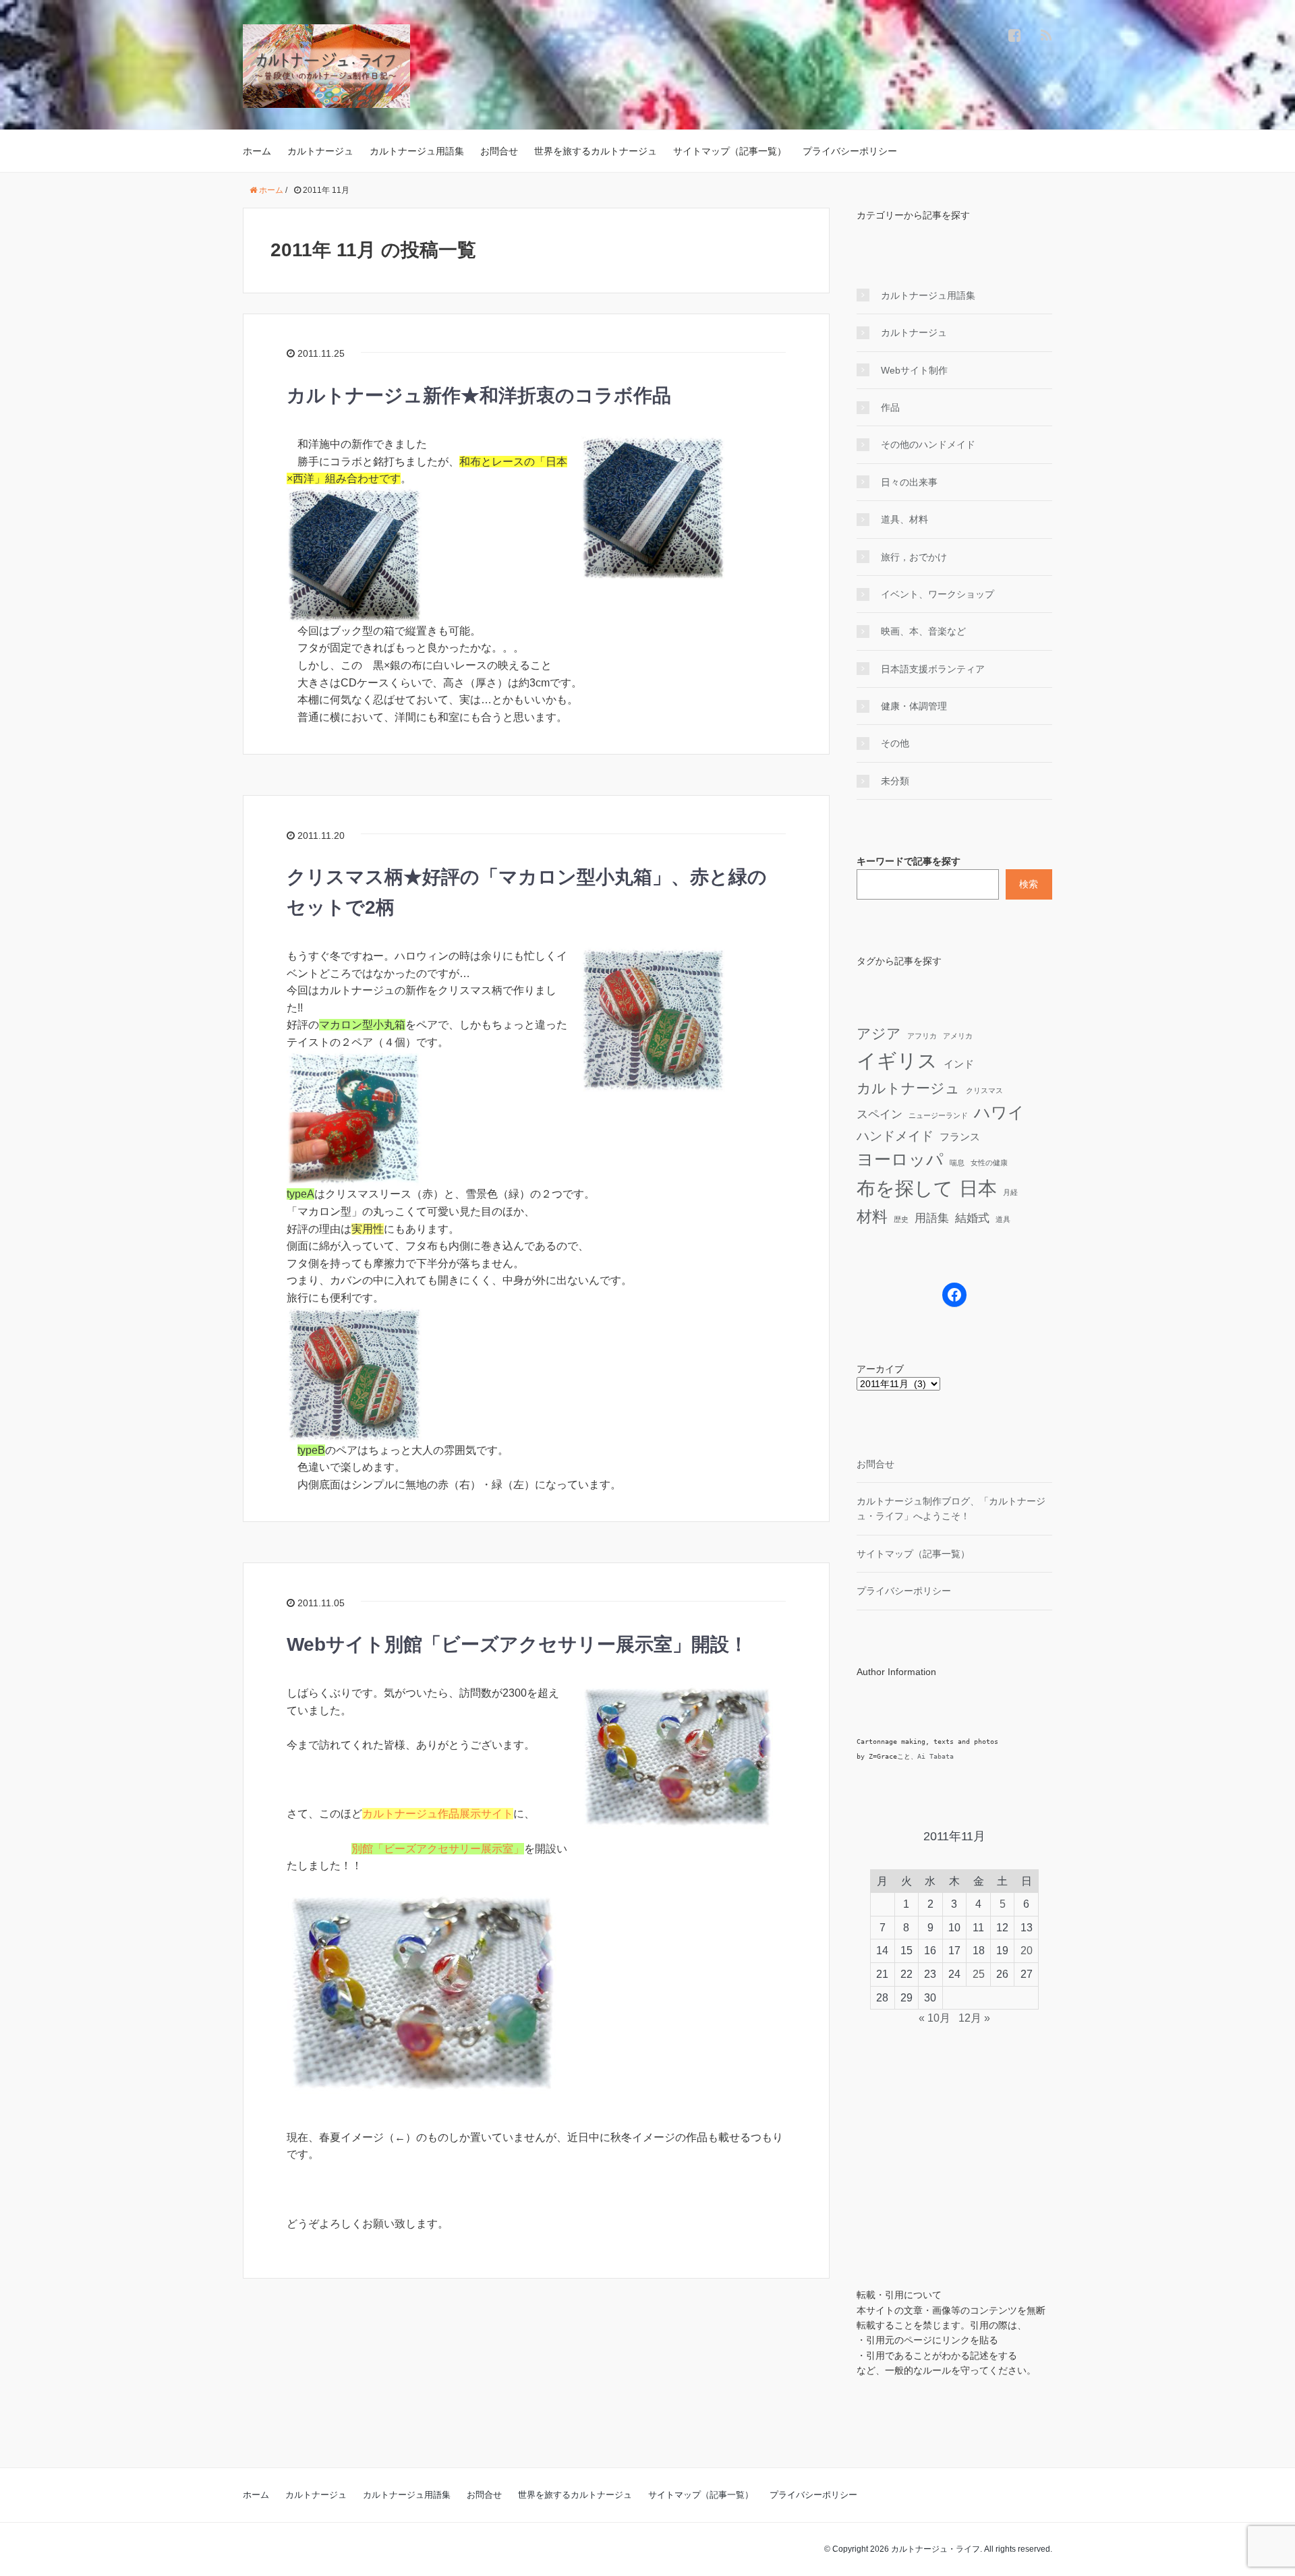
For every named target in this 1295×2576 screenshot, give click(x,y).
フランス (960, 1137)
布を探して (905, 1189)
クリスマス (984, 1090)
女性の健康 (989, 1163)
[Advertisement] (924, 2162)
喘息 (957, 1163)
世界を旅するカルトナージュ (596, 151)
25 (979, 1974)
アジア (879, 1033)
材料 (872, 1217)
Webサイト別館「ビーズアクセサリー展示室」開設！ (517, 1644)
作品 (890, 407)
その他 (895, 743)
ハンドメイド (895, 1136)
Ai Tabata (936, 1756)
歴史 (901, 1219)
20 (1027, 1951)
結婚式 (972, 1218)
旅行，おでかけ (914, 557)
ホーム (257, 151)
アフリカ (922, 1036)
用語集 (932, 1218)
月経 (1010, 1192)
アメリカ (958, 1036)
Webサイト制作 (914, 370)
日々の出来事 (909, 482)
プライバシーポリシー (850, 151)
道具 (1003, 1219)
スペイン (880, 1114)
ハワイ (999, 1112)
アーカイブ (880, 1369)
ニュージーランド (938, 1115)
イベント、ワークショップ (938, 594)
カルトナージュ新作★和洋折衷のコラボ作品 (479, 396)
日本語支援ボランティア (933, 669)
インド (959, 1064)
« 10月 (934, 2018)
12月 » (974, 2018)
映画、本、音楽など (923, 631)
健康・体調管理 (914, 706)
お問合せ (499, 151)
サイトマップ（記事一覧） (730, 151)
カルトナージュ (320, 151)
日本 (978, 1188)
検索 (1029, 884)
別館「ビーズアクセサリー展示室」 (438, 1849)
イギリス (897, 1060)
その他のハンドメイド (928, 444)
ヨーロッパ (900, 1159)
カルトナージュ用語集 (417, 151)
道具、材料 (904, 519)
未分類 (895, 781)
